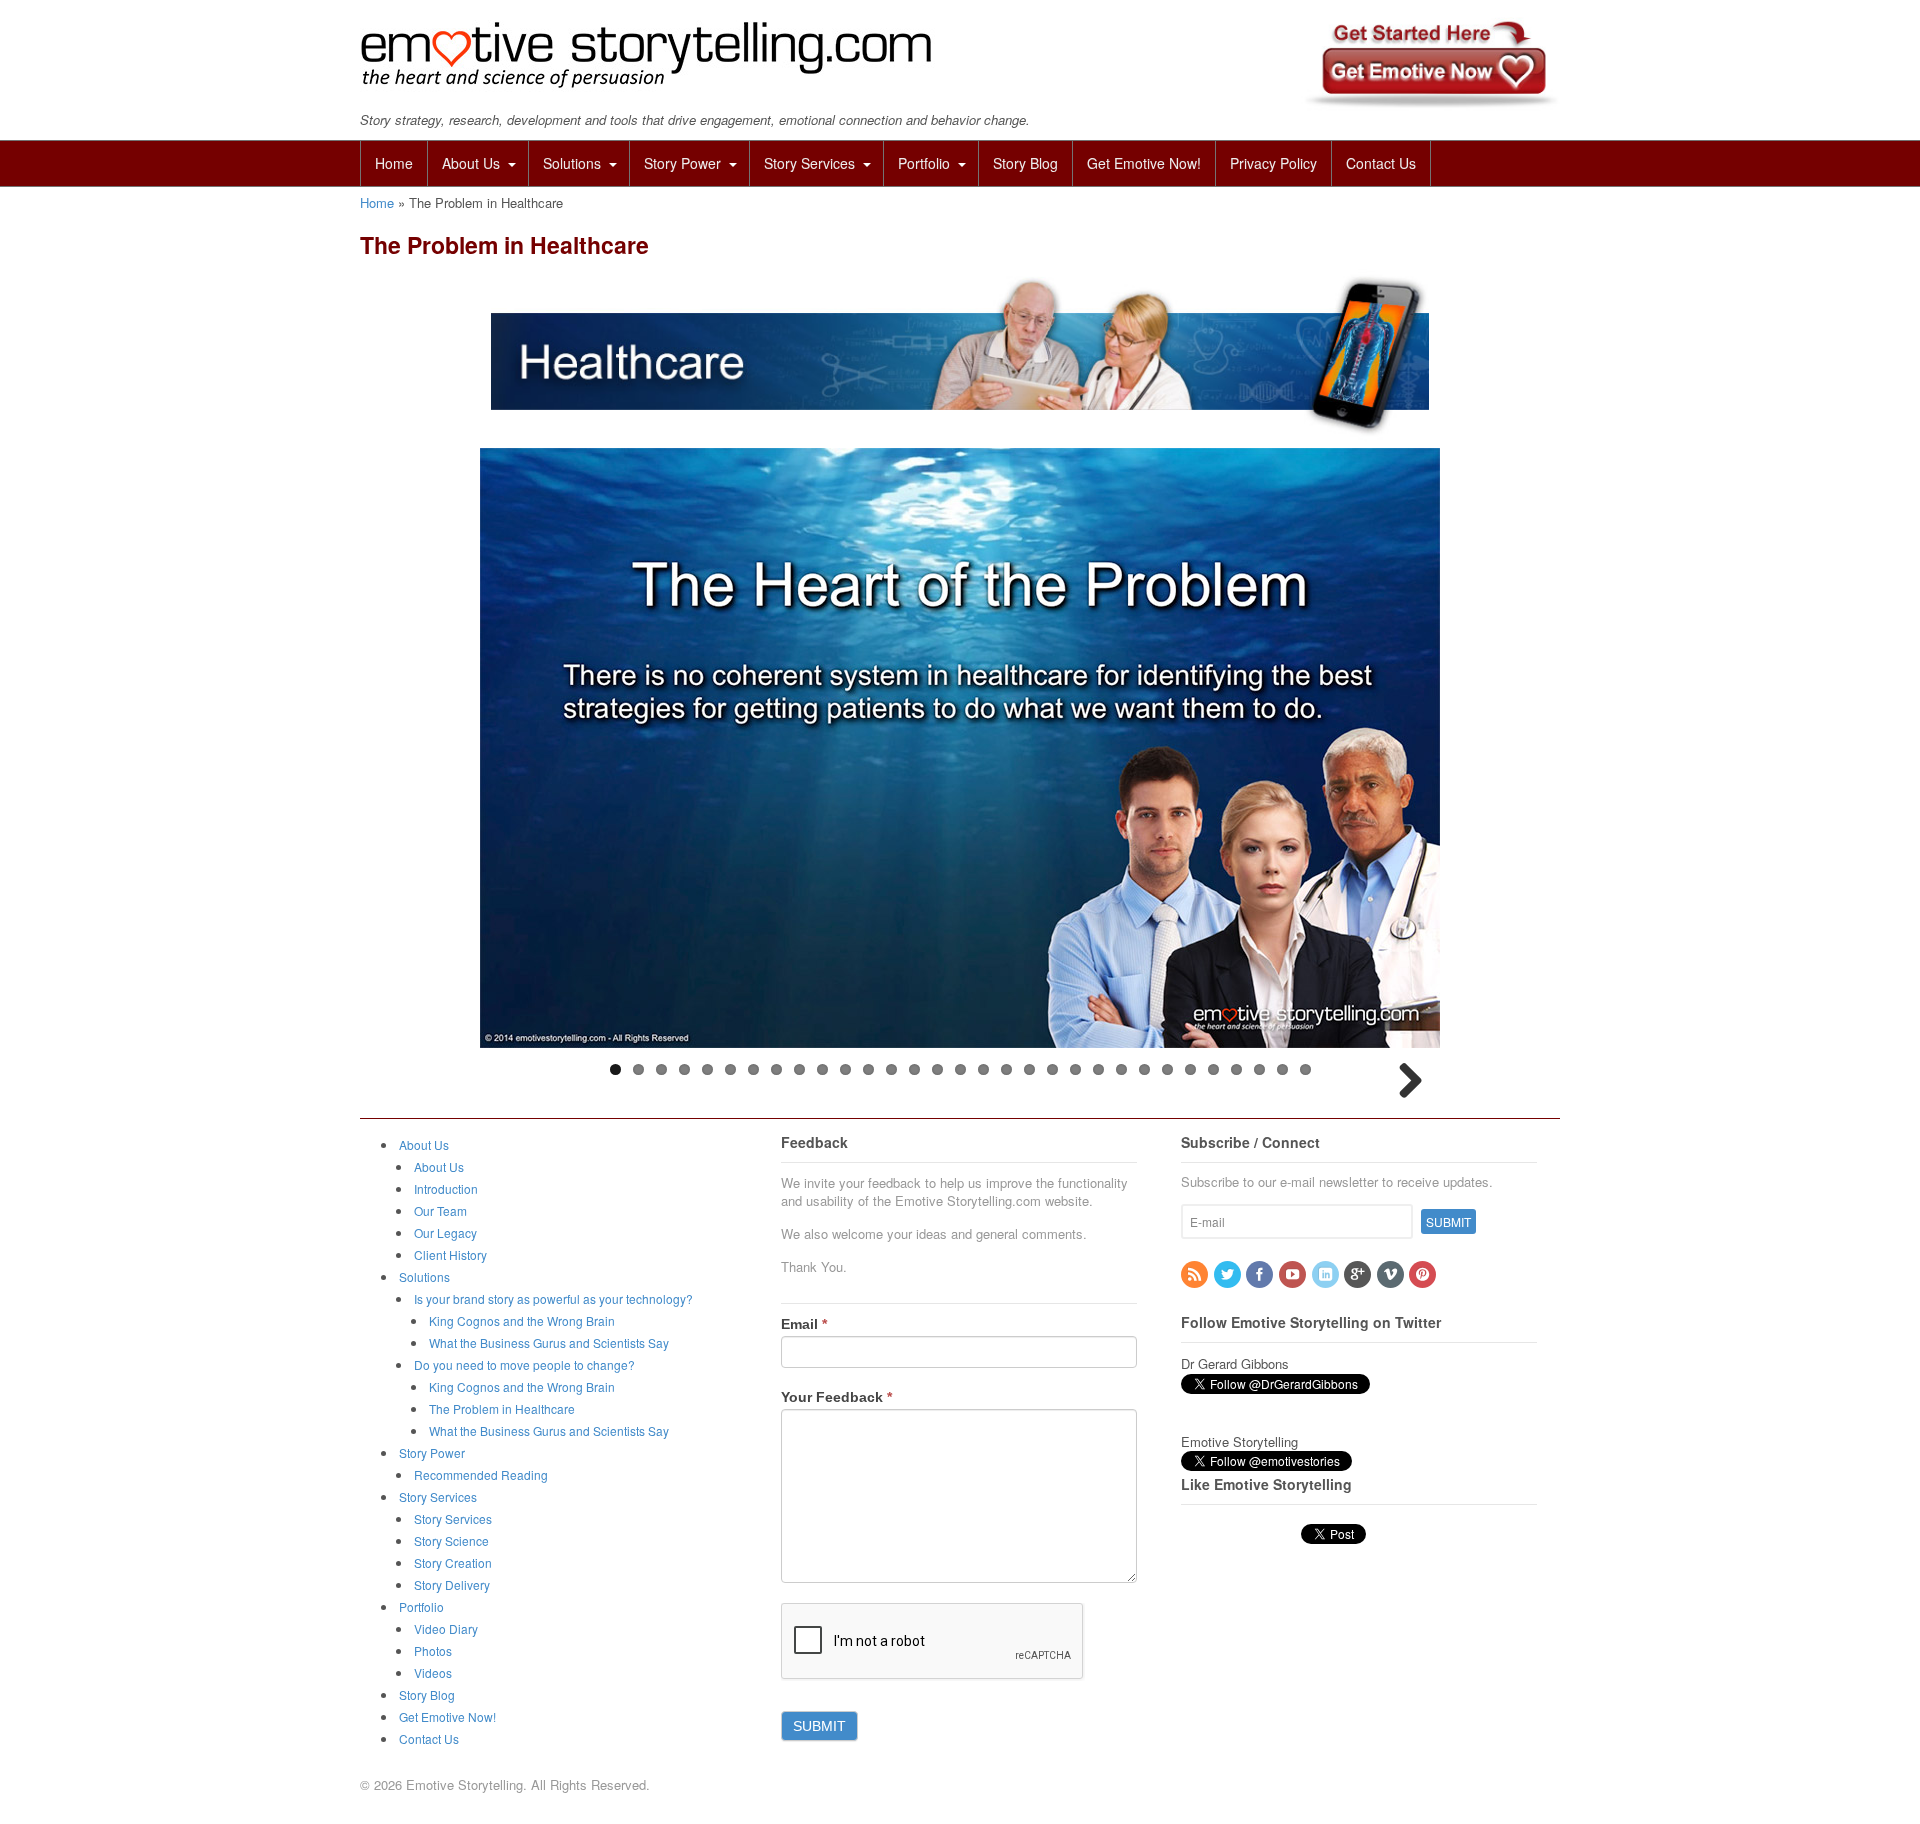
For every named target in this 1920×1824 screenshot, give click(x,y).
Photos (433, 1650)
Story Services (809, 163)
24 (1144, 1069)
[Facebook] (1261, 1274)
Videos (433, 1672)
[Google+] (1359, 1274)
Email (804, 1324)
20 (1052, 1069)
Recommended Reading (481, 1474)
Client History (450, 1254)
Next (1410, 1082)
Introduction (446, 1188)
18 (1006, 1069)
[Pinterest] (1424, 1274)
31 (1305, 1069)
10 (822, 1069)
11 (845, 1069)
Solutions (572, 163)
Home (394, 163)
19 (1029, 1069)
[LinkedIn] (1327, 1274)
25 (1167, 1069)
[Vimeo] (1392, 1274)
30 (1282, 1069)
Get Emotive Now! (1144, 163)
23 (1121, 1069)
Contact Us (1381, 163)
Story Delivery (452, 1584)
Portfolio (924, 163)
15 (937, 1069)
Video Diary (446, 1628)
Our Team (440, 1210)
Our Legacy (445, 1232)
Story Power (682, 163)
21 (1075, 1069)
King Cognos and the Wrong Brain (522, 1320)
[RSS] (1196, 1274)
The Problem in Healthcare (502, 1408)
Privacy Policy (1273, 163)
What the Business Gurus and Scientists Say (549, 1342)
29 (1259, 1069)
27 (1213, 1069)
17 (983, 1069)
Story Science (451, 1540)
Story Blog (1025, 163)
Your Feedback (836, 1397)
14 (914, 1069)
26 (1190, 1069)
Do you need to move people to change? (524, 1364)
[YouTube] (1294, 1274)
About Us (471, 163)
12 (868, 1069)
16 (960, 1069)
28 (1236, 1069)
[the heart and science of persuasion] (647, 84)
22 (1098, 1069)
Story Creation (453, 1562)
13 (891, 1069)
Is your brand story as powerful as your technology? (553, 1298)
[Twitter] (1229, 1274)
